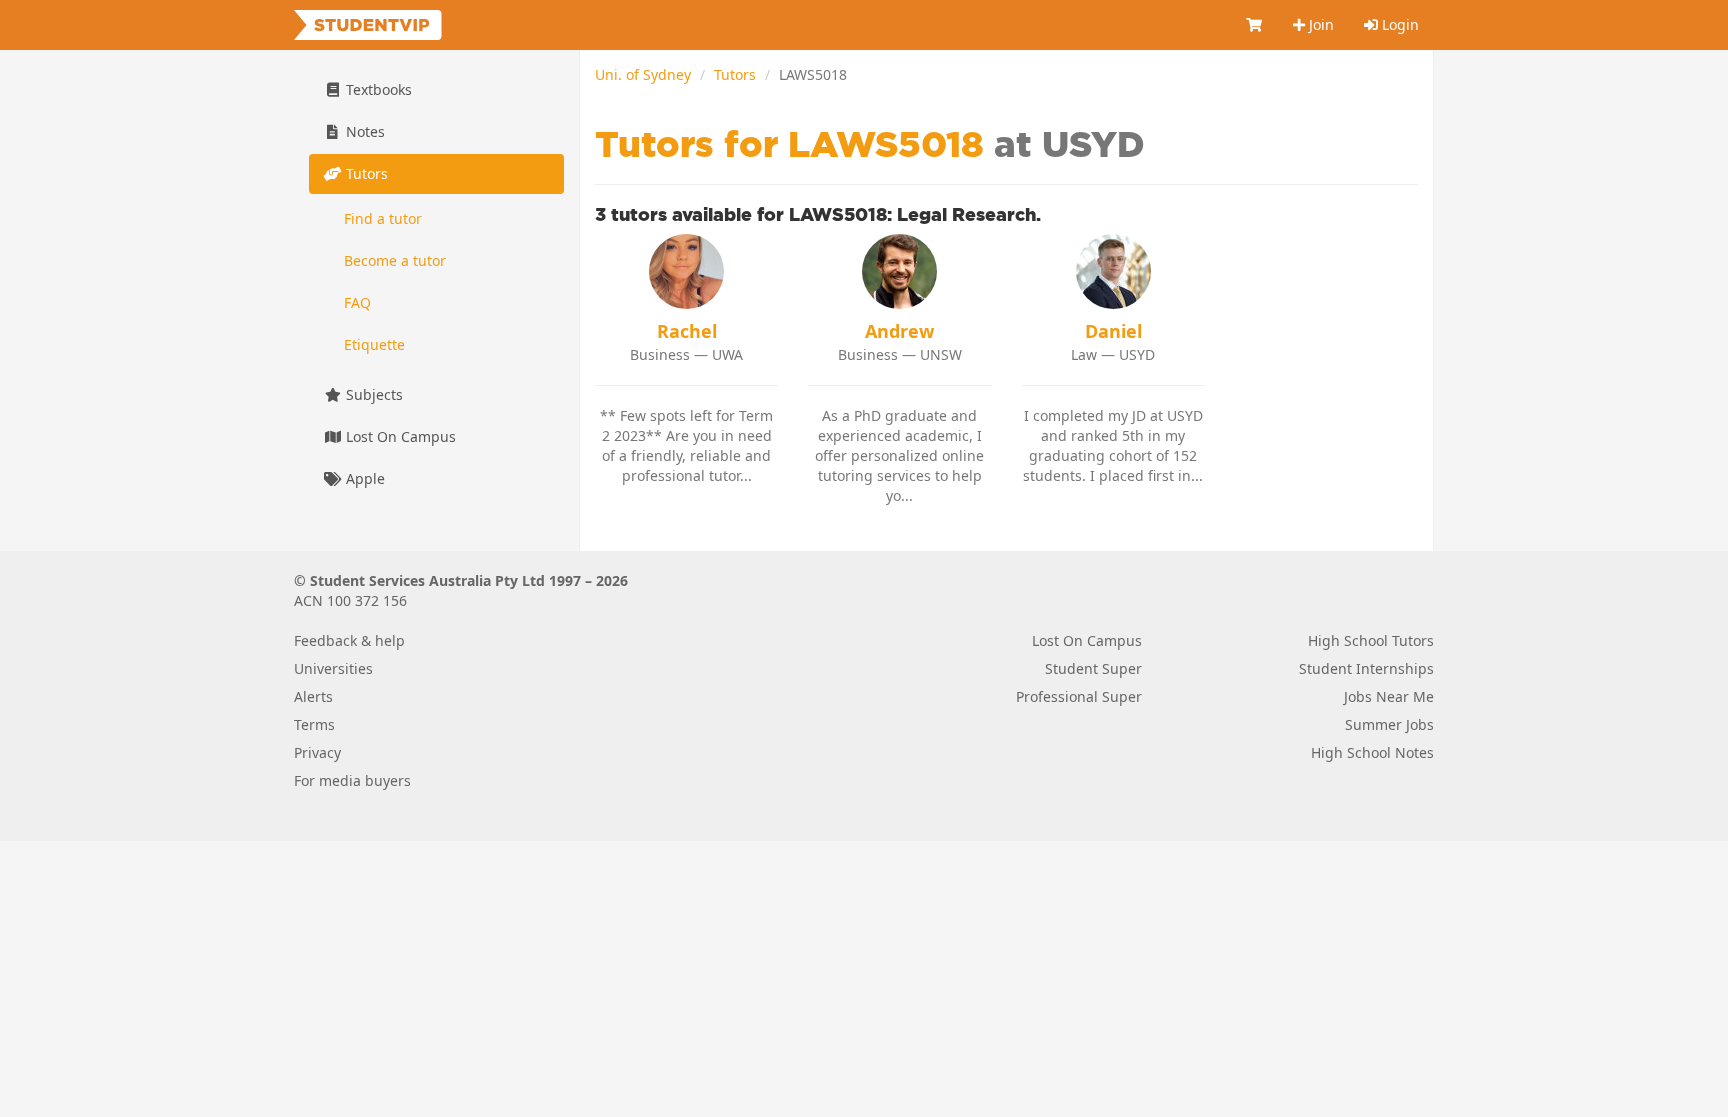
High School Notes (1372, 752)
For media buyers (352, 780)
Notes (363, 131)
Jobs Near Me (1389, 696)
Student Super (1093, 668)
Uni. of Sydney (643, 74)
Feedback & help (349, 640)
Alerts (313, 696)
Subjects (372, 394)
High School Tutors (1371, 640)
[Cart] (1255, 25)
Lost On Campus (399, 436)
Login (1398, 24)
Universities (333, 668)
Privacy (317, 752)
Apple (363, 478)
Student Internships (1366, 668)
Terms (314, 724)
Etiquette (374, 344)
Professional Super (1079, 696)
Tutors (735, 74)
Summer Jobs (1389, 724)
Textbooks (377, 89)
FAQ (357, 302)
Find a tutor (383, 218)
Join (1319, 24)
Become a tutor (395, 260)
